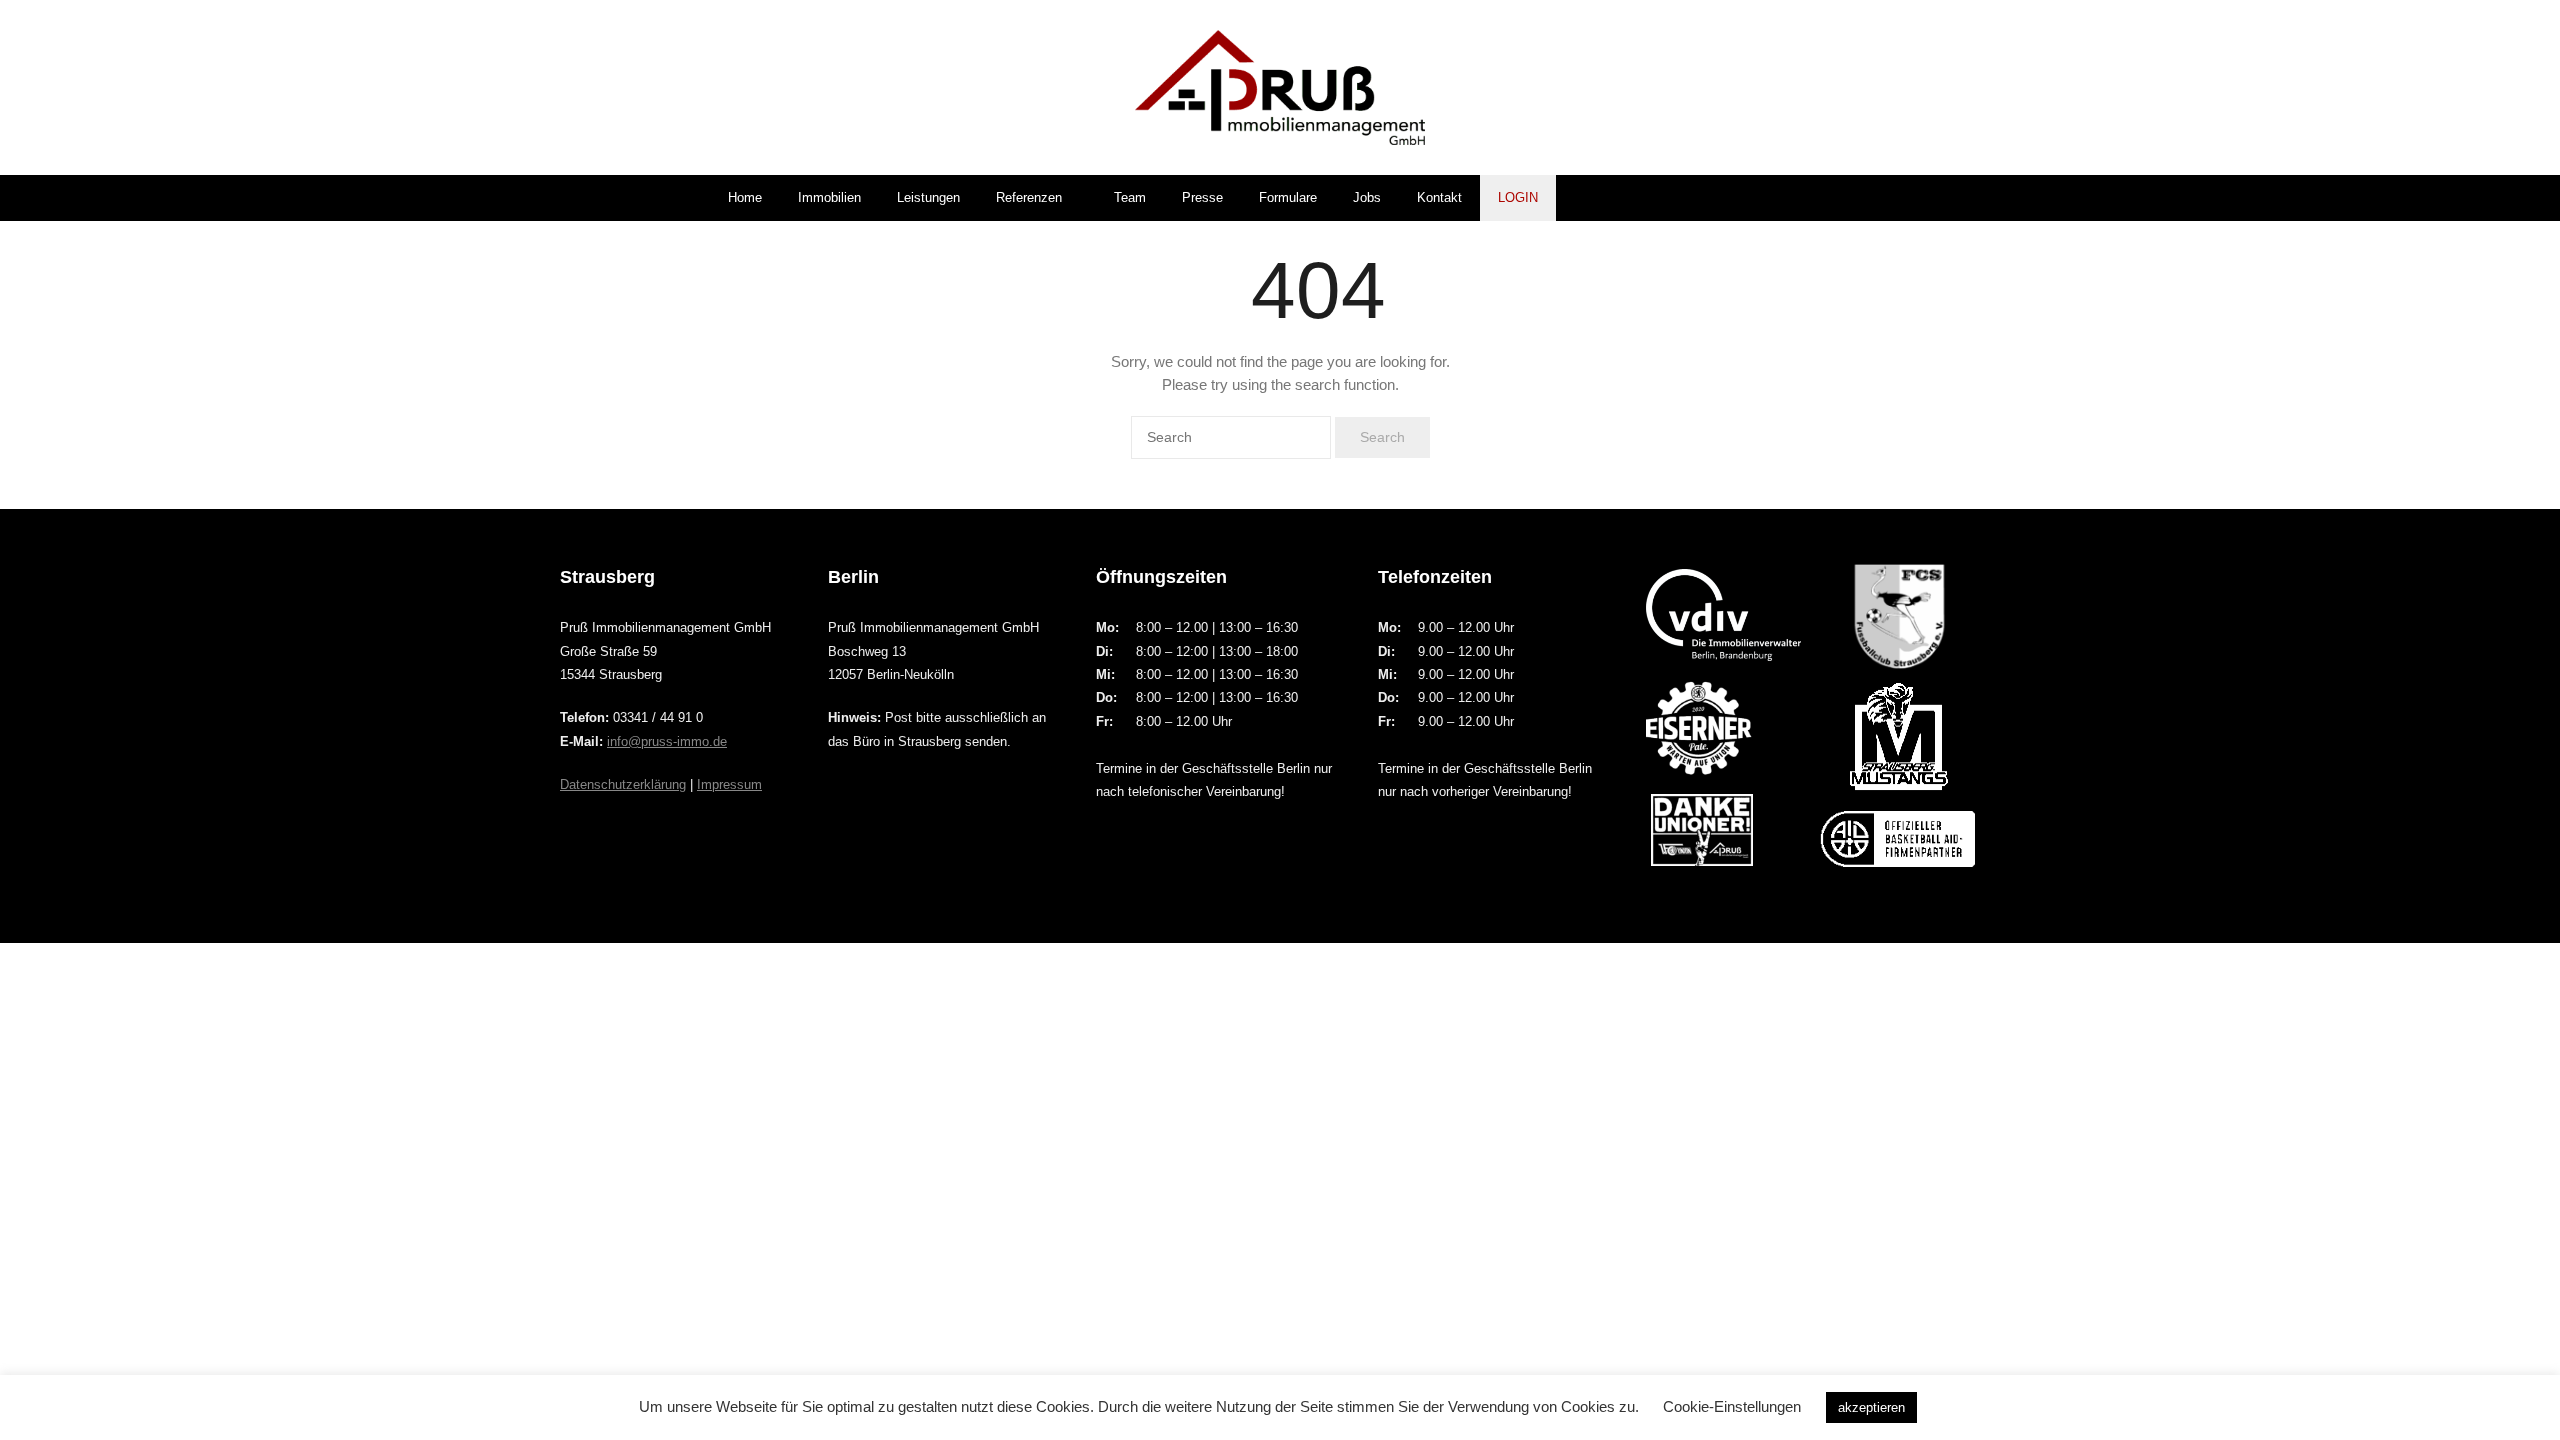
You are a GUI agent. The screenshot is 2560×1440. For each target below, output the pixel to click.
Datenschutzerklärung (623, 784)
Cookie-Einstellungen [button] (1732, 1406)
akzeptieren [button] (1871, 1407)
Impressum (729, 784)
